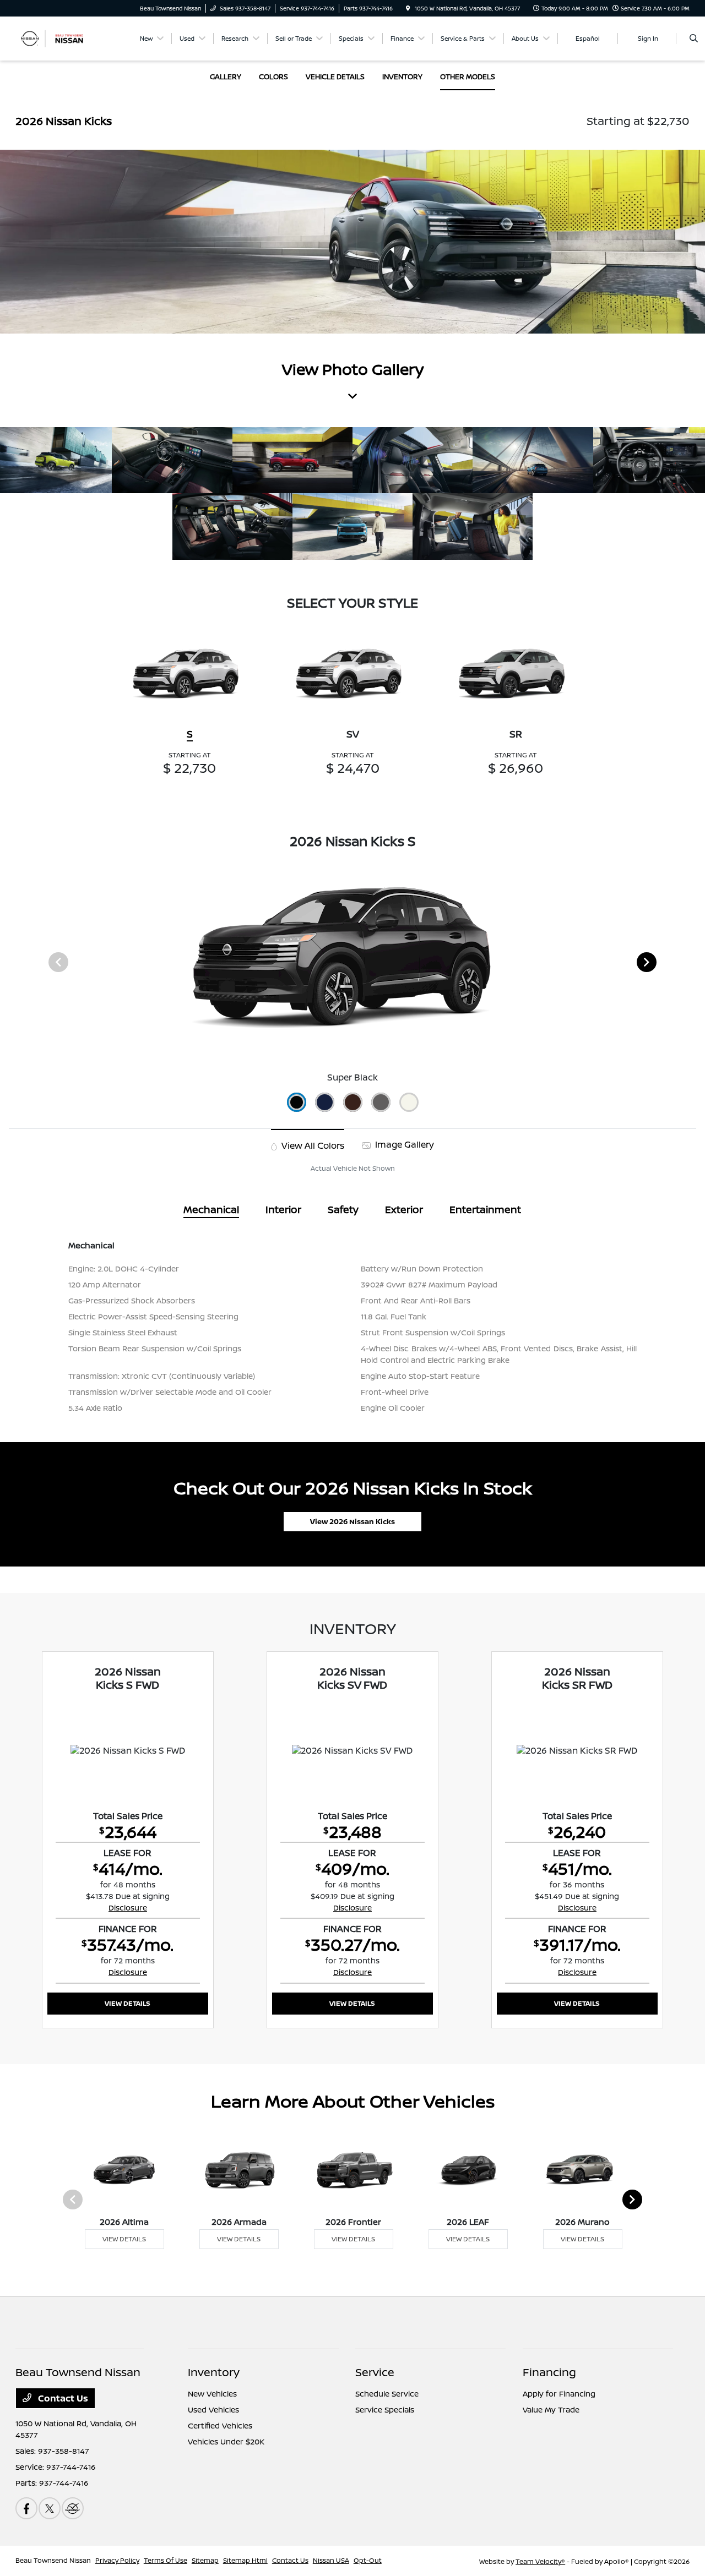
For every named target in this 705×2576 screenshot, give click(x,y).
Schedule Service (387, 2394)
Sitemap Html (245, 2560)
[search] (694, 39)
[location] (408, 8)
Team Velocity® (540, 2561)
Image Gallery (403, 1144)
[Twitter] (50, 2508)
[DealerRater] (73, 2508)
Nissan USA (331, 2560)
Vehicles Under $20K (226, 2441)
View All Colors (312, 1145)
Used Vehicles (213, 2409)
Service (375, 2372)
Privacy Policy (117, 2560)
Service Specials (385, 2409)
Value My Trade (551, 2409)
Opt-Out (368, 2560)
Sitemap (205, 2560)
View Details (128, 2003)
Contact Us (62, 2398)
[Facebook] (26, 2508)
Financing (549, 2372)
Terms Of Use (166, 2560)
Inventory (214, 2372)
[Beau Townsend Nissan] (65, 37)
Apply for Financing (559, 2394)
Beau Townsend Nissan (53, 2560)
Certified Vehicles (220, 2425)
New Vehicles (212, 2394)
